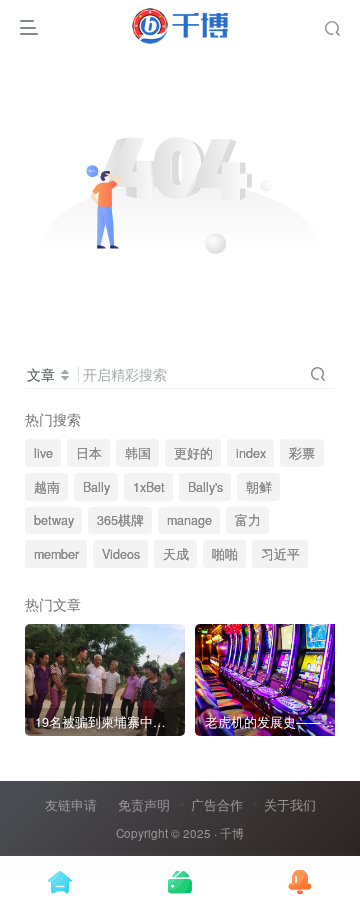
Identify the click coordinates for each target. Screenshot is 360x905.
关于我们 (290, 804)
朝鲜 (259, 487)
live (43, 453)
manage (189, 520)
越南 (47, 487)
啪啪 (225, 554)
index (251, 453)
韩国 (138, 453)
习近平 (280, 554)
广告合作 (217, 804)
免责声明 (144, 804)
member (56, 554)
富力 (248, 520)
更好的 (193, 453)
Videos (121, 554)
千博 (232, 833)
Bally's (205, 487)
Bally (96, 487)
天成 (176, 554)
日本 (89, 453)
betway (54, 520)
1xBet (149, 487)
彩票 (302, 453)
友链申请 (71, 804)
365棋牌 (120, 520)
